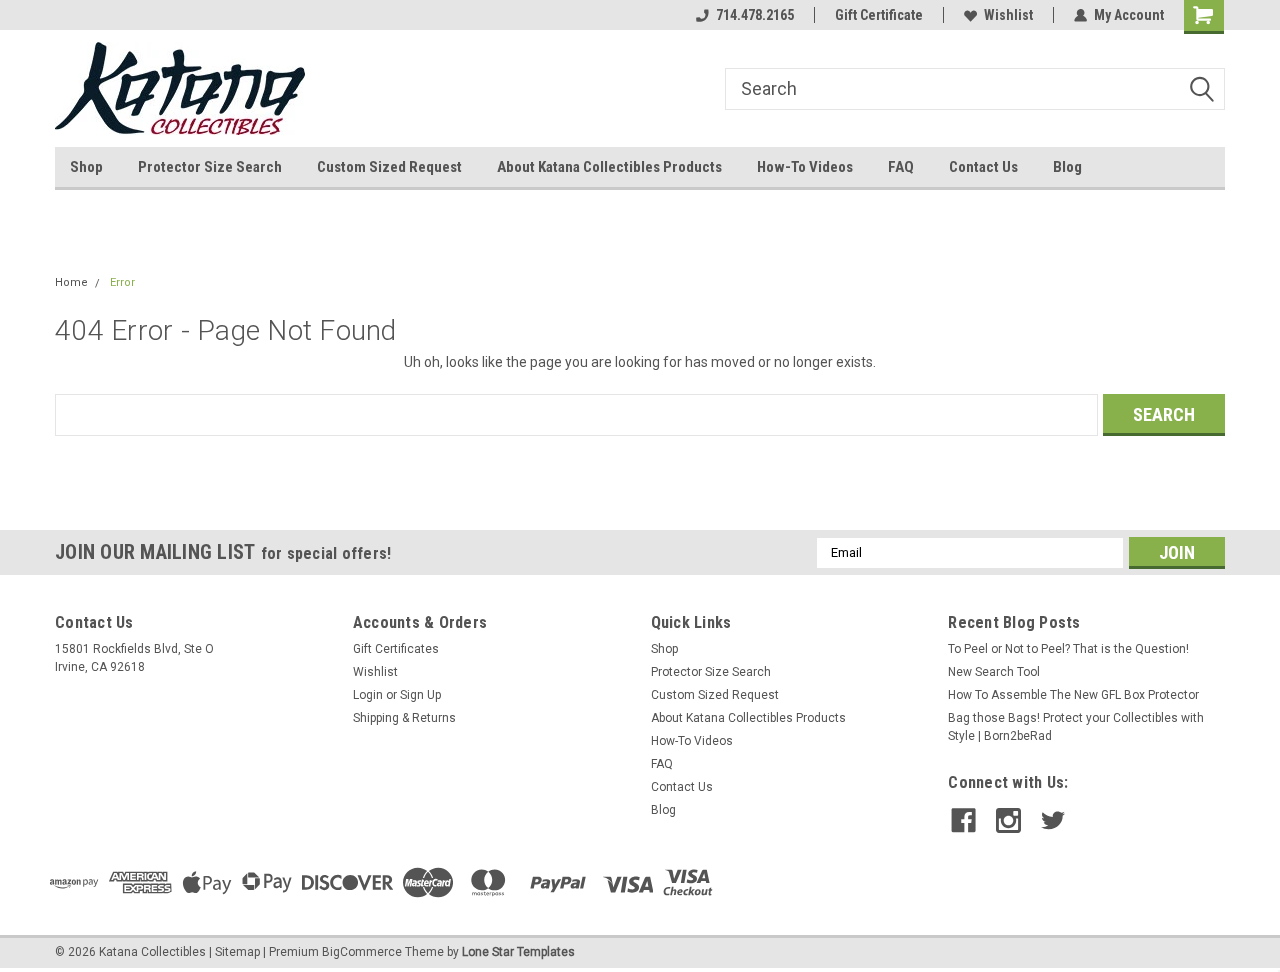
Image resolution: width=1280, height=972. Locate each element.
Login (368, 695)
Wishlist (1008, 15)
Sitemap (237, 952)
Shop (86, 167)
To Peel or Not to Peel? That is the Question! (1068, 649)
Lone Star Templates (518, 952)
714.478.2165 (755, 15)
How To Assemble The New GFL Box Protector (1073, 695)
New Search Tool (994, 672)
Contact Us (983, 167)
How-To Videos (805, 167)
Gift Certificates (396, 649)
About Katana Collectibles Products (609, 167)
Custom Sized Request (389, 167)
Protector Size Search (210, 167)
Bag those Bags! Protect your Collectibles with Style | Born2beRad (1076, 727)
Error (122, 282)
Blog (1067, 167)
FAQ (901, 167)
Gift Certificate (879, 15)
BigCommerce (362, 952)
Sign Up (420, 695)
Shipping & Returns (404, 718)
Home (71, 282)
